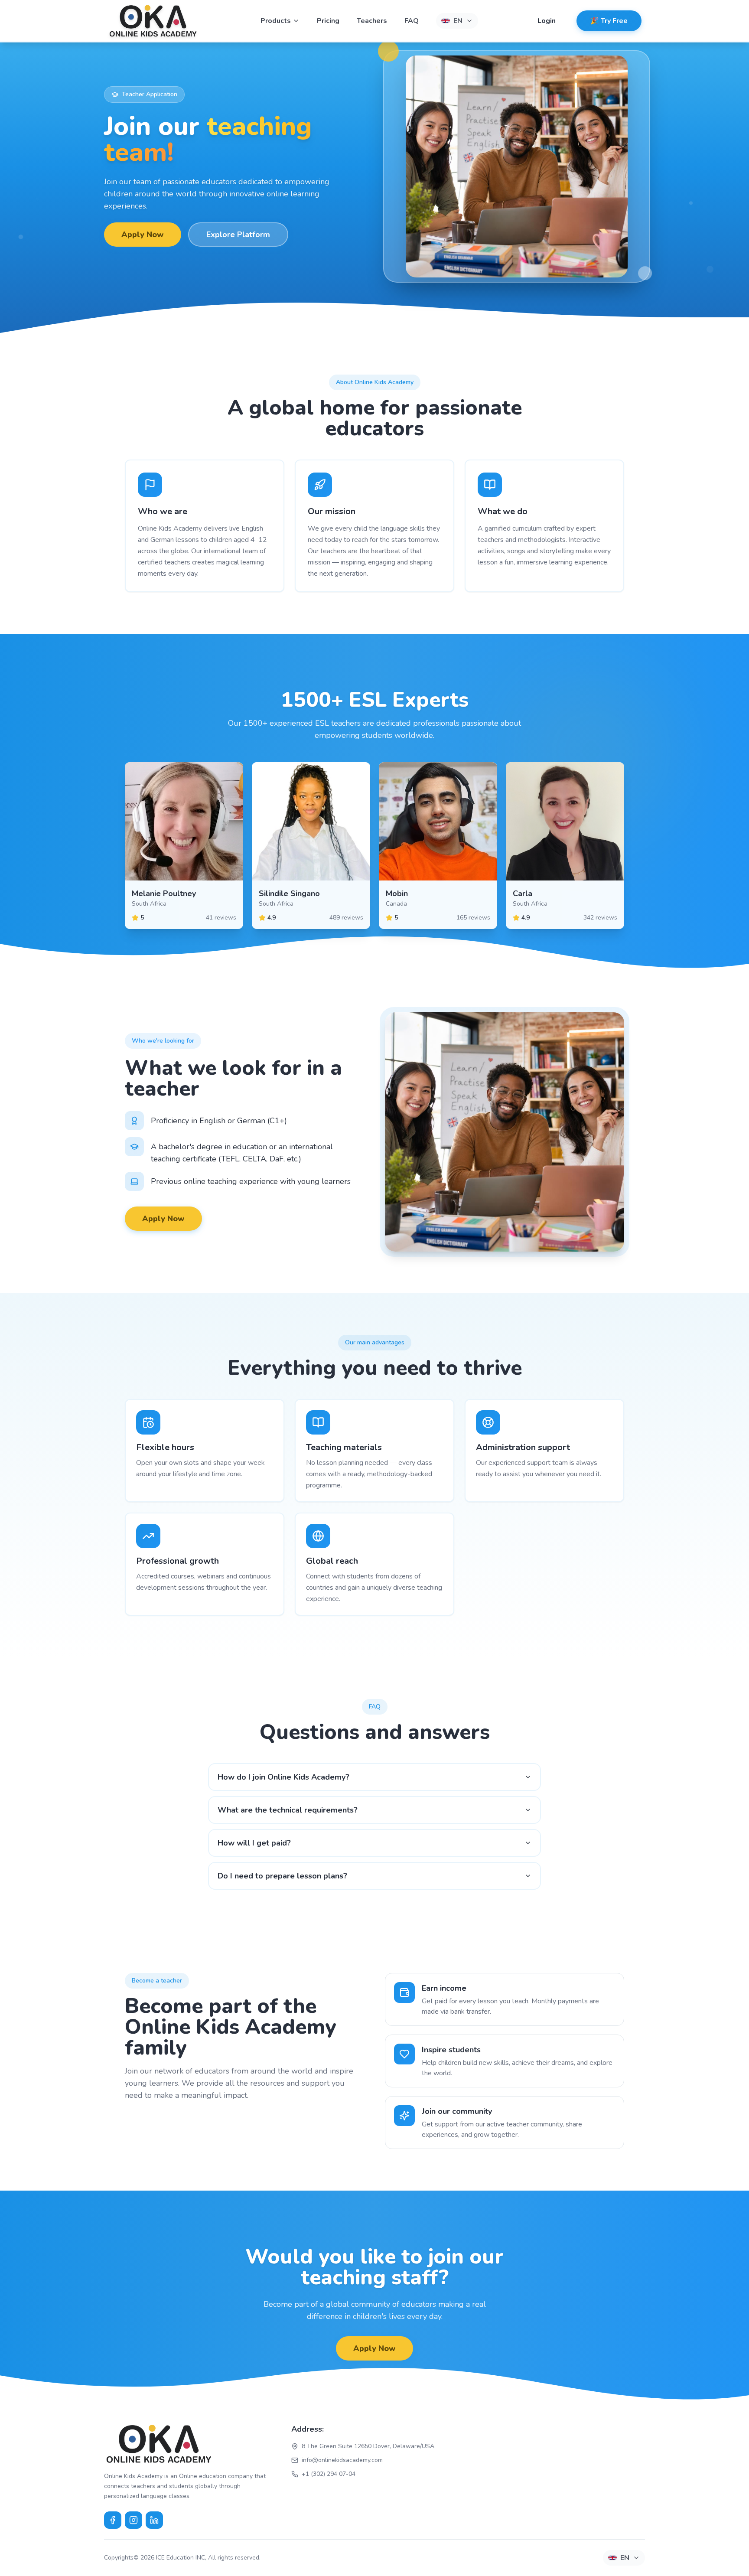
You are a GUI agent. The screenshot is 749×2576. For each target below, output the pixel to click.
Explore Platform (238, 235)
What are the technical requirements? (288, 1810)
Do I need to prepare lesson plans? (282, 1876)
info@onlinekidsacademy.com (342, 2460)
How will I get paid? (254, 1843)
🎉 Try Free (609, 21)
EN (458, 21)
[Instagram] (134, 2520)
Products (276, 21)
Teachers (372, 21)
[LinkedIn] (154, 2520)
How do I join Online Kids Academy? (283, 1777)
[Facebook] (113, 2520)
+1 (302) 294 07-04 (329, 2474)
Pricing (328, 21)
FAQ (412, 21)
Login (547, 21)
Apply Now (143, 235)
